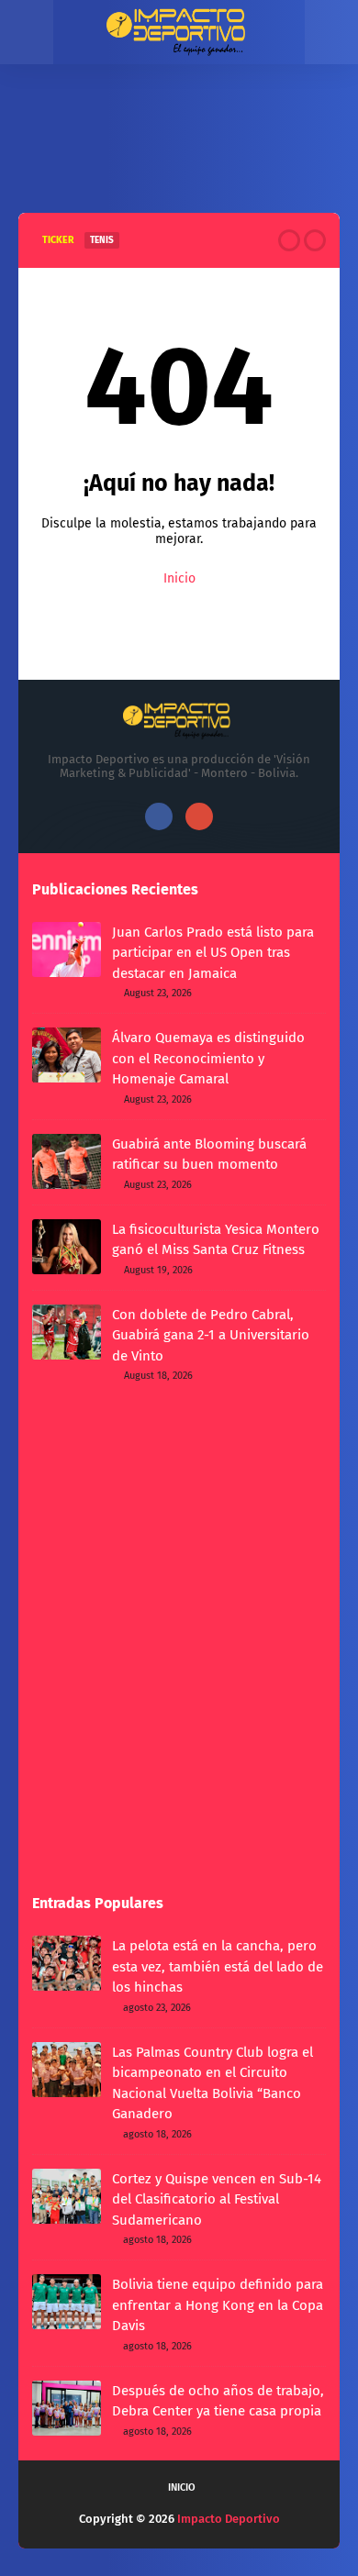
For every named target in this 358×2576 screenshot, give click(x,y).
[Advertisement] (179, 154)
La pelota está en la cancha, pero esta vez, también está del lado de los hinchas (218, 1966)
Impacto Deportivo (229, 2519)
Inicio (179, 578)
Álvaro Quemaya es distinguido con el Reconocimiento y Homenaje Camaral (208, 1058)
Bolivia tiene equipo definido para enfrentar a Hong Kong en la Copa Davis (218, 2305)
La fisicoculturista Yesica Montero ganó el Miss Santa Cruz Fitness (216, 1240)
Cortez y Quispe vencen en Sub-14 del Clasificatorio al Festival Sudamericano (217, 2199)
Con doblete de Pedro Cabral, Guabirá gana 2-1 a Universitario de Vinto (211, 1335)
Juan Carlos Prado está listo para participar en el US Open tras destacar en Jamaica (213, 953)
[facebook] (159, 816)
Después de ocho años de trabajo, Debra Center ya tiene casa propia (218, 2401)
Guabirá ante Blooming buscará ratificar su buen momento (209, 1155)
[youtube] (199, 816)
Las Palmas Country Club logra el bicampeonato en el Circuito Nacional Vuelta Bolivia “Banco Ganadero (213, 2083)
